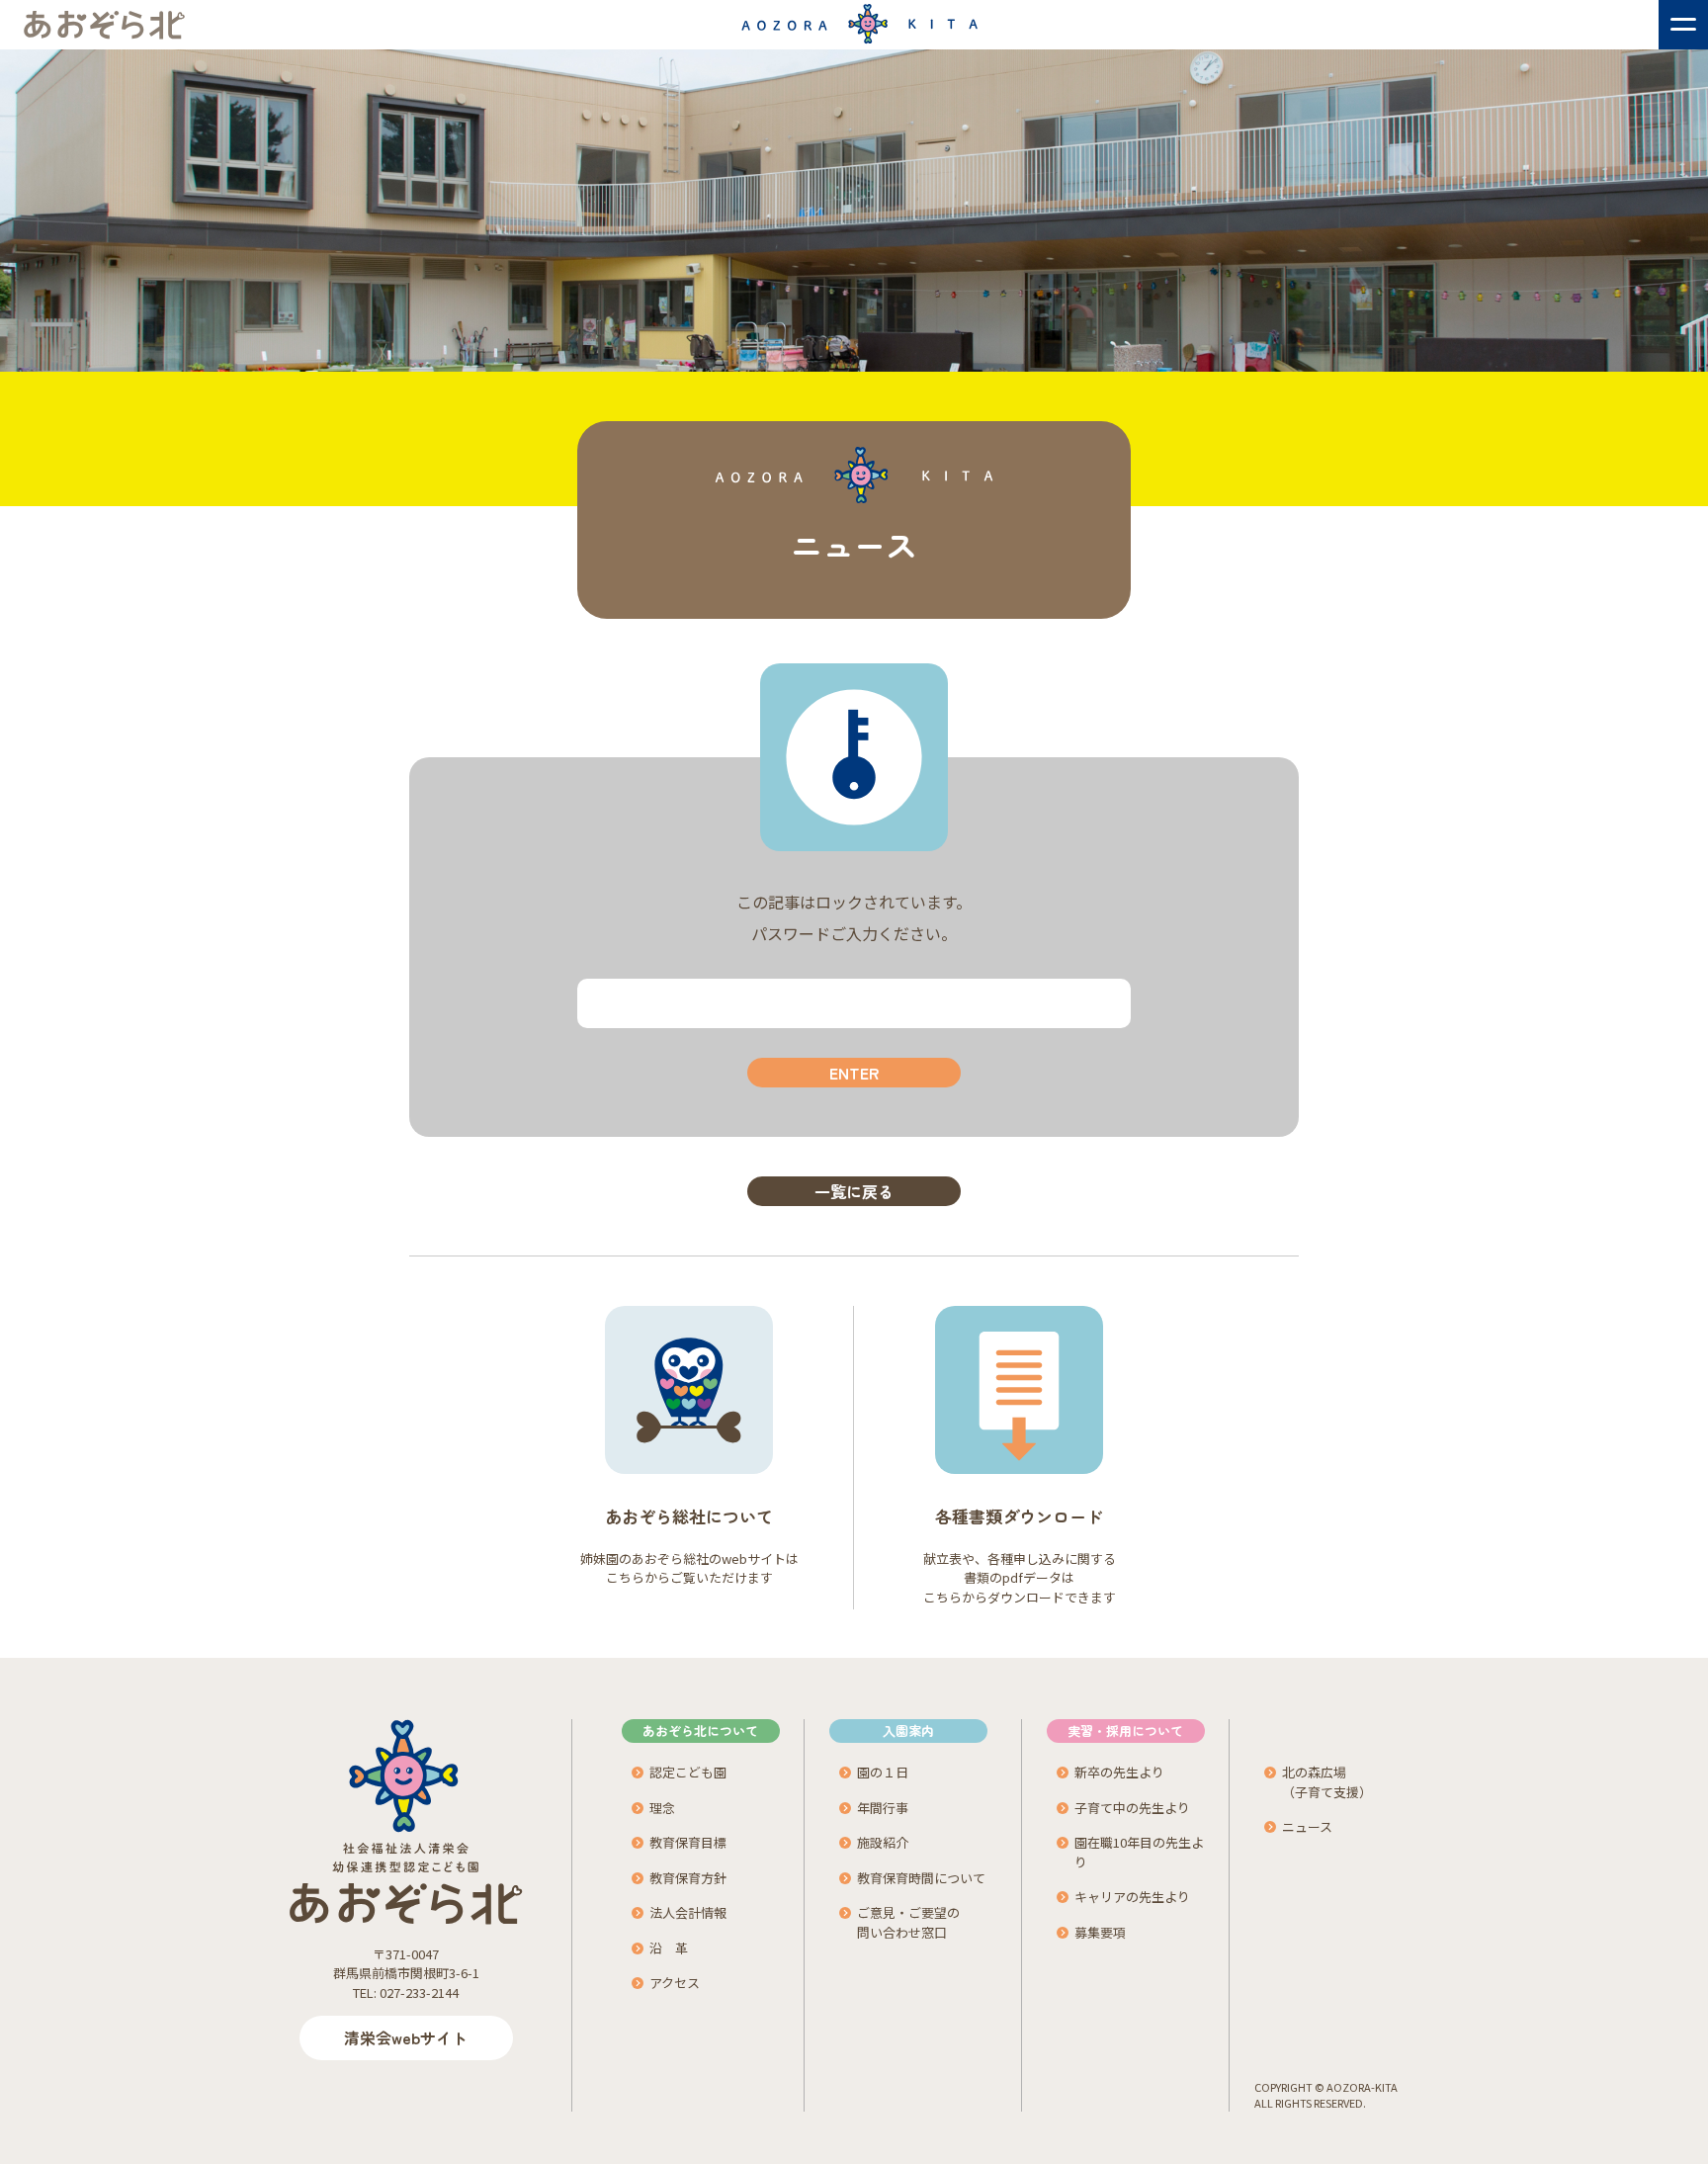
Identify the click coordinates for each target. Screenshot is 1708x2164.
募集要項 (1100, 1932)
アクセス (675, 1983)
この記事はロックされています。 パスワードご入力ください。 (854, 917)
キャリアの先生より (1132, 1897)
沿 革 (669, 1948)
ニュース (1307, 1826)
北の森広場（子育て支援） (1327, 1782)
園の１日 (883, 1772)
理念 (662, 1808)
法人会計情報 (688, 1912)
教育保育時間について (921, 1878)
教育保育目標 (688, 1842)
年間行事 (883, 1808)
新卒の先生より (1119, 1772)
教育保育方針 (688, 1878)
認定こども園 (688, 1772)
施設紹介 (883, 1842)
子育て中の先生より (1132, 1808)
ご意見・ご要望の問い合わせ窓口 (908, 1922)
